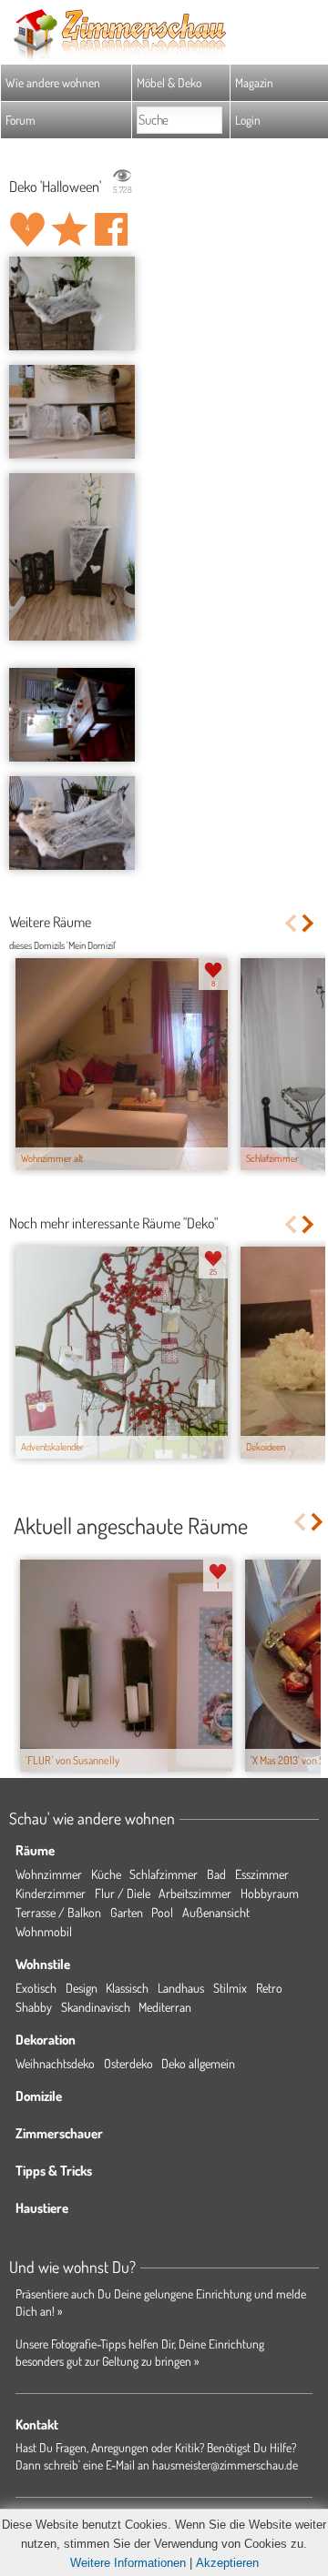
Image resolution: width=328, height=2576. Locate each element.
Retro (269, 1988)
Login (248, 120)
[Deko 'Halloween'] (72, 304)
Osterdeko (128, 2063)
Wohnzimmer (49, 1874)
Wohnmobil (44, 1931)
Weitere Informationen (128, 2563)
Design (82, 1988)
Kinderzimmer (51, 1893)
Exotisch (36, 1988)
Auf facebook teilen (111, 229)
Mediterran (165, 2007)
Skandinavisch (96, 2007)
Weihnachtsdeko (55, 2063)
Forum (20, 120)
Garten (127, 1912)
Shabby (34, 2007)
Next (309, 923)
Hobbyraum (270, 1893)
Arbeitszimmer (195, 1893)
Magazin (254, 82)
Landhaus (181, 1988)
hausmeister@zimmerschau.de (225, 2465)
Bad (216, 1874)
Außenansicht (216, 1912)
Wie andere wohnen (53, 82)
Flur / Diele (123, 1893)
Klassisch (127, 1988)
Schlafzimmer (164, 1874)
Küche (106, 1874)
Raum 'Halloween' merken (69, 229)
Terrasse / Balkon (58, 1912)
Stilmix (230, 1988)
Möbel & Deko (169, 82)
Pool (162, 1912)
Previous (290, 923)
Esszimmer (262, 1874)
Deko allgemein (198, 2063)
